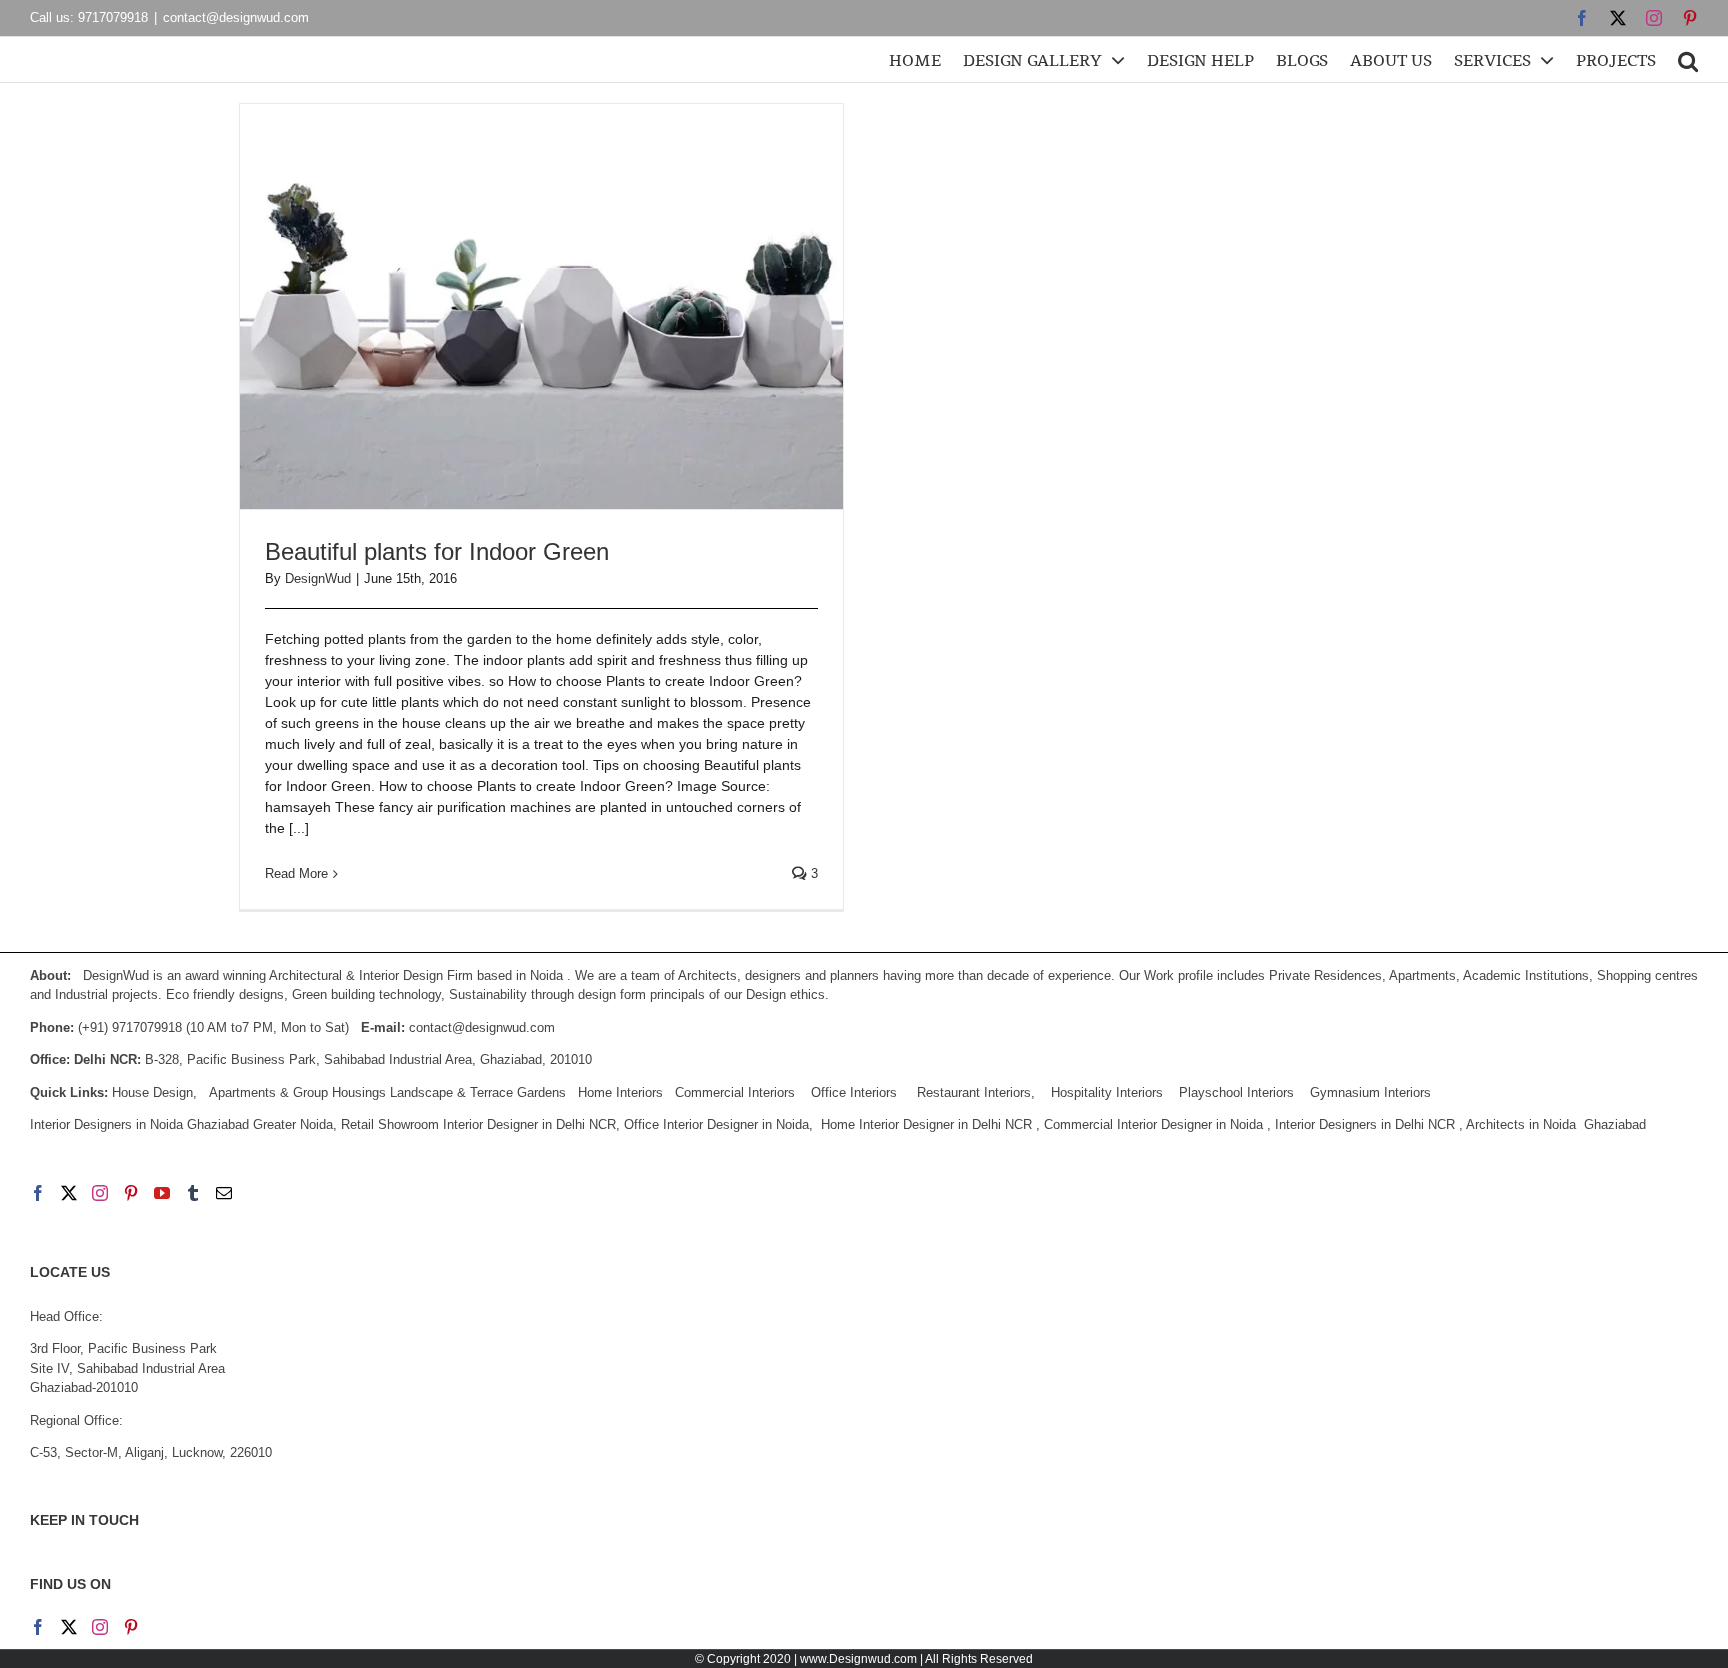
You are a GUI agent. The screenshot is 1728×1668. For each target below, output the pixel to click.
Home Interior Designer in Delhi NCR (926, 1124)
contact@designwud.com (236, 17)
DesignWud (318, 578)
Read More (296, 873)
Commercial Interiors (735, 1092)
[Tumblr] (193, 1193)
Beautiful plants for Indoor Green (437, 551)
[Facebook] (38, 1193)
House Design (152, 1092)
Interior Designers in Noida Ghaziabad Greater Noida (181, 1124)
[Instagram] (100, 1193)
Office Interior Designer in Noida (716, 1124)
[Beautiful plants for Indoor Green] (541, 306)
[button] (1688, 59)
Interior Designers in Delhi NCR (1365, 1124)
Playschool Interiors (1236, 1092)
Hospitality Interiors (1107, 1092)
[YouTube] (162, 1193)
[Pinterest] (131, 1193)
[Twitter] (69, 1193)
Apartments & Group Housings (297, 1092)
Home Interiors (620, 1092)
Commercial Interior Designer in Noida (1153, 1124)
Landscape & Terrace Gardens (478, 1092)
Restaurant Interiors (974, 1092)
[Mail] (224, 1193)
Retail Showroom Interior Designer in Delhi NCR (478, 1124)
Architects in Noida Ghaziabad (1556, 1124)
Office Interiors (854, 1092)
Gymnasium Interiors (1372, 1092)
